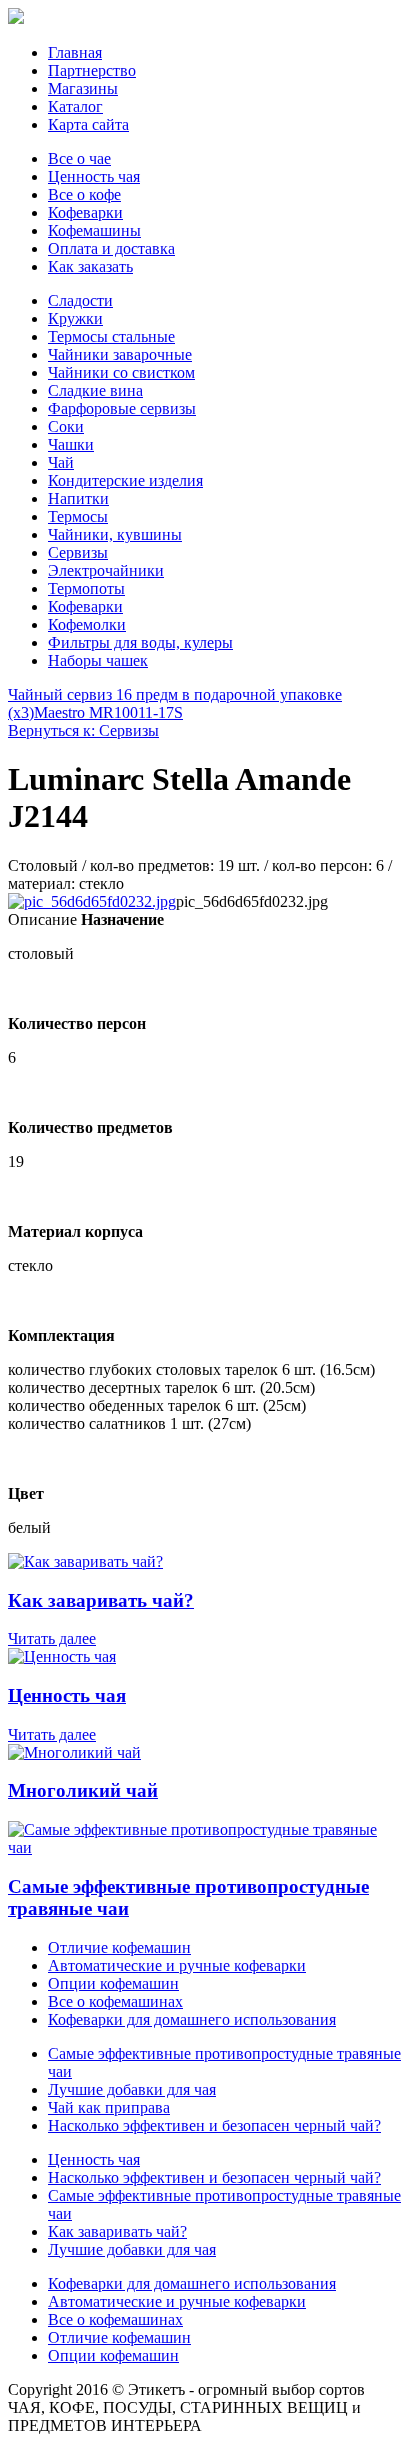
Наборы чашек (98, 660)
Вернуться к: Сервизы (83, 730)
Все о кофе (84, 194)
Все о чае (79, 158)
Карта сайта (88, 124)
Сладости (80, 300)
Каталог (75, 106)
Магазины (83, 88)
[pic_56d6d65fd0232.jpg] (92, 901)
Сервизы (78, 552)
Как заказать (90, 266)
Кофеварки (85, 212)
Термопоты (86, 588)
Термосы (78, 516)
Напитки (78, 498)
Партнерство (92, 70)
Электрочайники (106, 570)
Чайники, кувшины (115, 534)
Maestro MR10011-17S (108, 712)
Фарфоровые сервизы (122, 408)
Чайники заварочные (120, 354)
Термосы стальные (111, 336)
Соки (66, 426)
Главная (75, 52)
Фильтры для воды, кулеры (140, 642)
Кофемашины (94, 230)
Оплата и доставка (111, 248)
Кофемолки (87, 624)
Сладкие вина (95, 390)
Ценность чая (94, 176)
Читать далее (52, 1638)
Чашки (71, 444)
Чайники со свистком (121, 372)
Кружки (75, 318)
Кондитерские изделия (125, 480)
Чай (61, 462)
